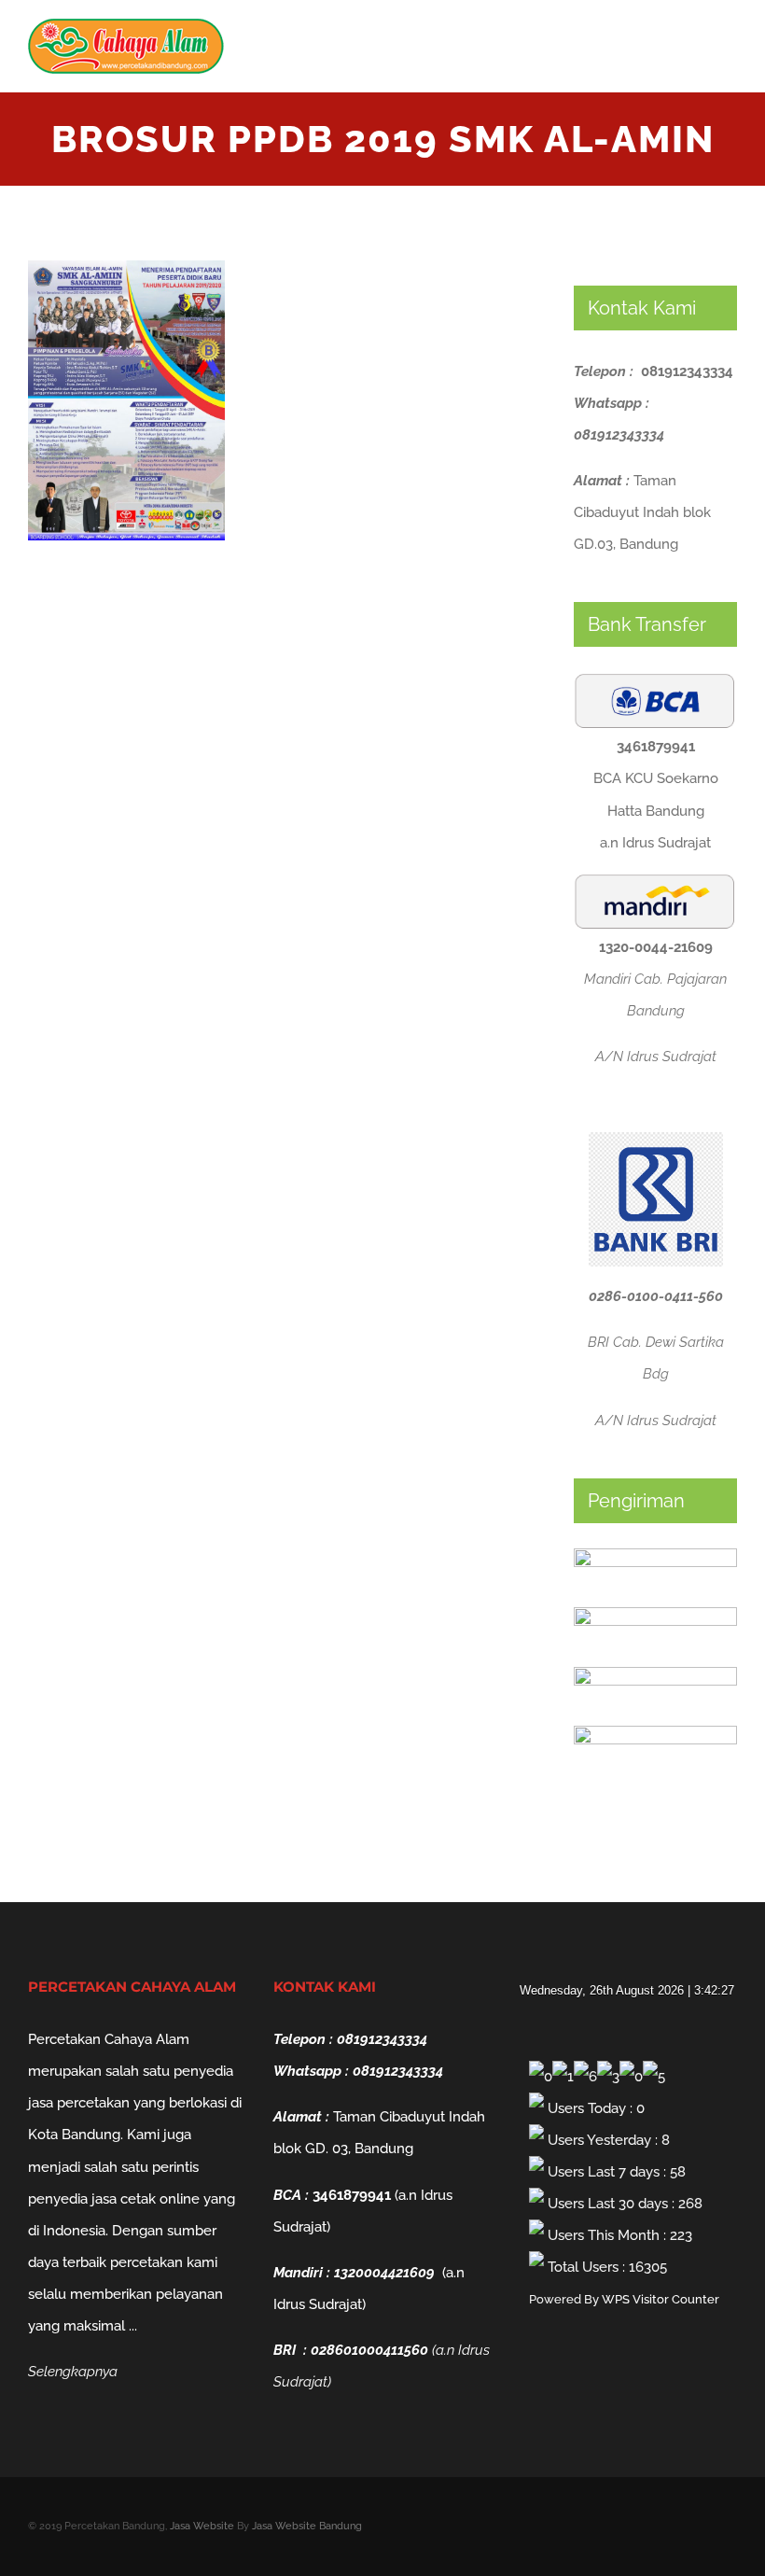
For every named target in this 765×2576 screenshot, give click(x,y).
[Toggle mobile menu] (730, 52)
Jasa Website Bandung (307, 2526)
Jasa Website (202, 2526)
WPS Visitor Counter (661, 2299)
